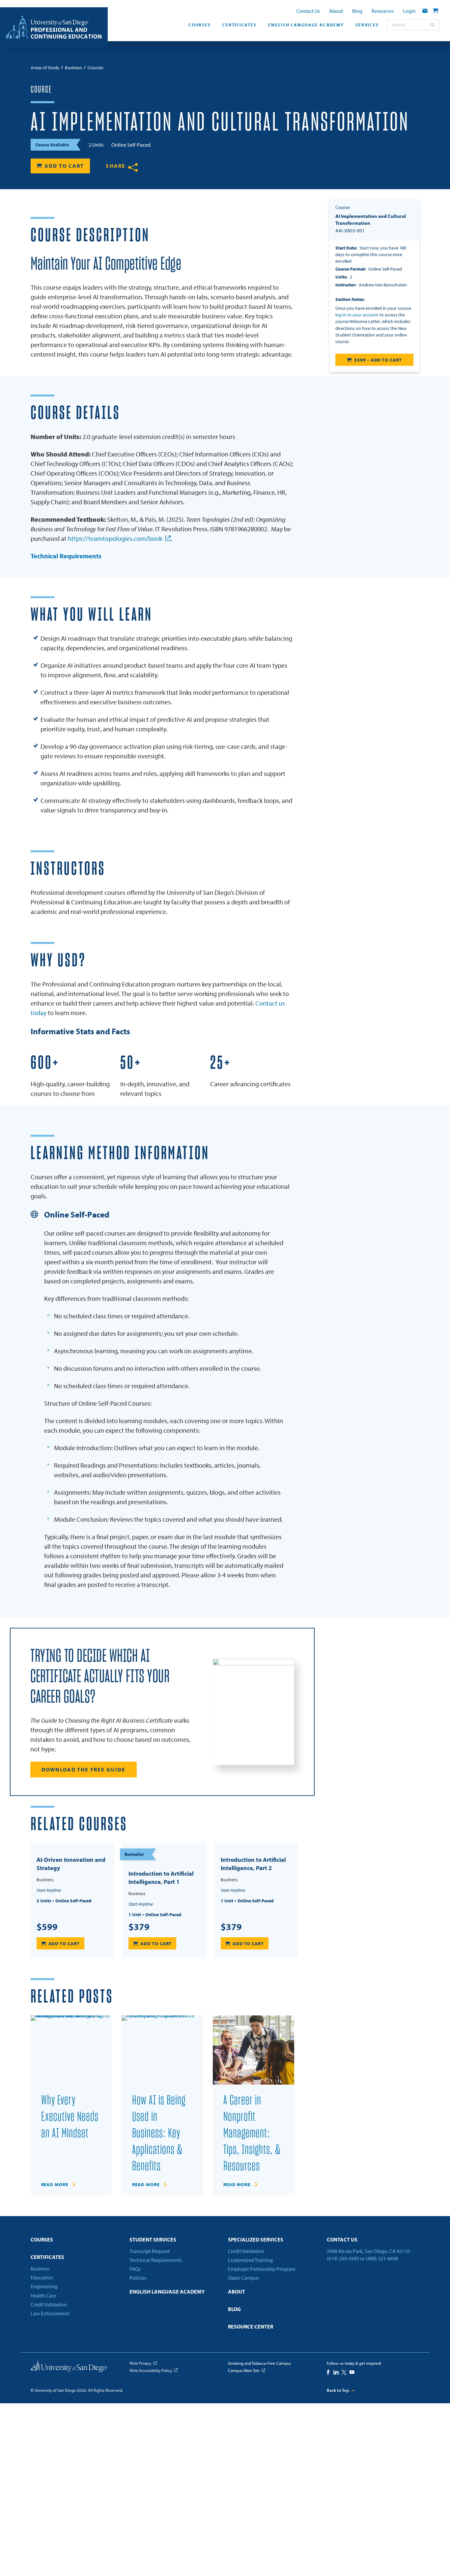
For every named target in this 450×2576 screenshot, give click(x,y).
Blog (357, 11)
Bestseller (134, 1854)
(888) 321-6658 (382, 2258)
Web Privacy (140, 2363)
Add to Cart (64, 166)
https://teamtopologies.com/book (115, 538)
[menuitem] (199, 27)
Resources (383, 11)
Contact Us (308, 11)
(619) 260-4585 (343, 2258)
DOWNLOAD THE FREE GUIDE (84, 1770)
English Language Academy (306, 25)
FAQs (135, 2269)
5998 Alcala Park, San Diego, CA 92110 (368, 2251)
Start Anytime (49, 1890)
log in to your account (357, 315)
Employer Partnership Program (262, 2269)
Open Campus (243, 2278)
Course (41, 90)
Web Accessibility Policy (151, 2370)
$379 (139, 1927)
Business (40, 2269)
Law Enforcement (50, 2313)
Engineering (44, 2286)
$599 (47, 1927)
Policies (138, 2278)
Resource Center (251, 2327)
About (336, 11)
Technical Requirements (66, 556)
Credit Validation (49, 2304)
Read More (55, 2184)
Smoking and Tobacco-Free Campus (259, 2363)
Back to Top (338, 2390)
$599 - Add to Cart (378, 360)
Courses (199, 25)
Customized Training (250, 2260)
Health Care (43, 2296)
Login (409, 11)
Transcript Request (150, 2251)
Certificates (239, 25)
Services (367, 25)
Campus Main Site (244, 2370)
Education (42, 2277)
